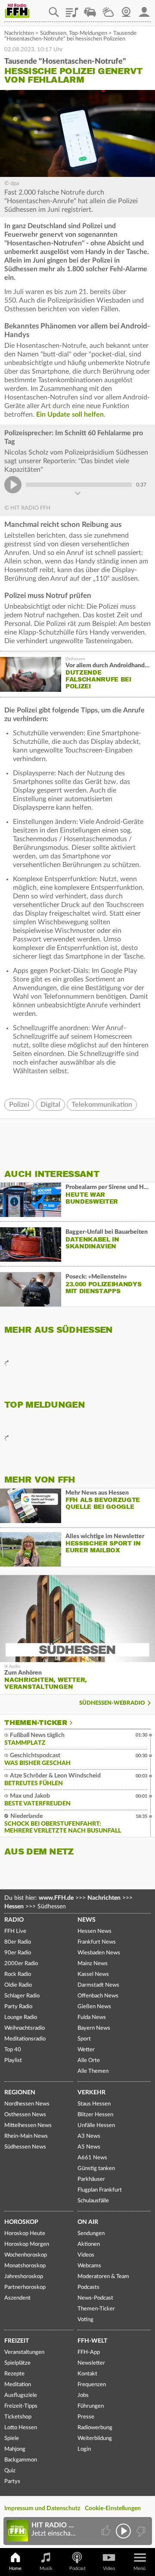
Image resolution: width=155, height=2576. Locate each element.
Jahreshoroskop (24, 2277)
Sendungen (91, 2234)
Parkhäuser (91, 2179)
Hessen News (95, 1931)
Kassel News (93, 1974)
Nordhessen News (27, 2104)
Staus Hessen (94, 2104)
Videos (86, 2255)
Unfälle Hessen (96, 2126)
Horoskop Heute (25, 2234)
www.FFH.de (56, 1898)
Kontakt (87, 2374)
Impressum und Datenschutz (42, 2508)
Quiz (10, 2471)
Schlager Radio (22, 1996)
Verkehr (91, 2093)
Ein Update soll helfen (70, 415)
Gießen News (94, 2007)
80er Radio (18, 1942)
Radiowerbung (95, 2428)
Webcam (126, 9)
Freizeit (17, 2341)
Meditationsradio (25, 2039)
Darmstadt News (98, 1985)
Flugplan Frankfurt (100, 2190)
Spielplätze (17, 2363)
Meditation (18, 2385)
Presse (86, 2417)
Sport (84, 2039)
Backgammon (21, 2460)
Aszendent (17, 2298)
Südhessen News (25, 2147)
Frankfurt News (97, 1942)
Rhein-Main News (26, 2136)
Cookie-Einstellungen (113, 2508)
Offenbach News (98, 1996)
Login (84, 2449)
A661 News (92, 2158)
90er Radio (18, 1953)
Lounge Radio (21, 2017)
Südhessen (53, 33)
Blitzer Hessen (95, 2115)
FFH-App (89, 2352)
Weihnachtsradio (25, 2028)
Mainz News (93, 1964)
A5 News (89, 2147)
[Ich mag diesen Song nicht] (140, 2531)
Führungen (91, 2406)
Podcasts (88, 2287)
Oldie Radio (18, 1985)
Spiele (12, 2438)
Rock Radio (18, 1974)
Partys (12, 2482)
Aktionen (89, 2244)
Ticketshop (18, 2417)
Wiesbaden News (99, 1953)
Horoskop (21, 2222)
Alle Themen (93, 2071)
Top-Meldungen (88, 33)
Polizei (19, 1105)
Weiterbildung (95, 2438)
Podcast (77, 2568)
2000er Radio (21, 1964)
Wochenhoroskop (26, 2255)
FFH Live (15, 1931)
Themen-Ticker (36, 1723)
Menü (139, 2568)
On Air (88, 2222)
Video (109, 2568)
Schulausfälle (93, 2201)
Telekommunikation (102, 1105)
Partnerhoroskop (25, 2287)
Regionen (20, 2093)
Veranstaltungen (24, 2352)
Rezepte (14, 2374)
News (87, 1920)
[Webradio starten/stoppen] (123, 2531)
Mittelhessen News (28, 2126)
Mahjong (15, 2449)
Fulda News (92, 2017)
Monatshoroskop (25, 2266)
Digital (50, 1105)
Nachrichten (19, 33)
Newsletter (91, 2363)
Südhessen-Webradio (112, 1703)
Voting (85, 2320)
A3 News (89, 2136)
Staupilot (90, 9)
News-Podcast (95, 2298)
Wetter (108, 9)
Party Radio (18, 2007)
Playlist (72, 9)
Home (15, 2568)
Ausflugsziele (21, 2395)
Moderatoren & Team (103, 2277)
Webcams (89, 2266)
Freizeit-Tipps (21, 2406)
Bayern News (94, 2028)
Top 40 (13, 2050)
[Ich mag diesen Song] (107, 2531)
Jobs (83, 2395)
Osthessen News (25, 2115)
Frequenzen (92, 2385)
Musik (46, 2568)
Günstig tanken (96, 2169)
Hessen (14, 1907)
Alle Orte (89, 2060)
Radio (14, 1920)
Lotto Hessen (21, 2428)
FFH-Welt (92, 2341)
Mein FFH (144, 9)
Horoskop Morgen (27, 2244)
